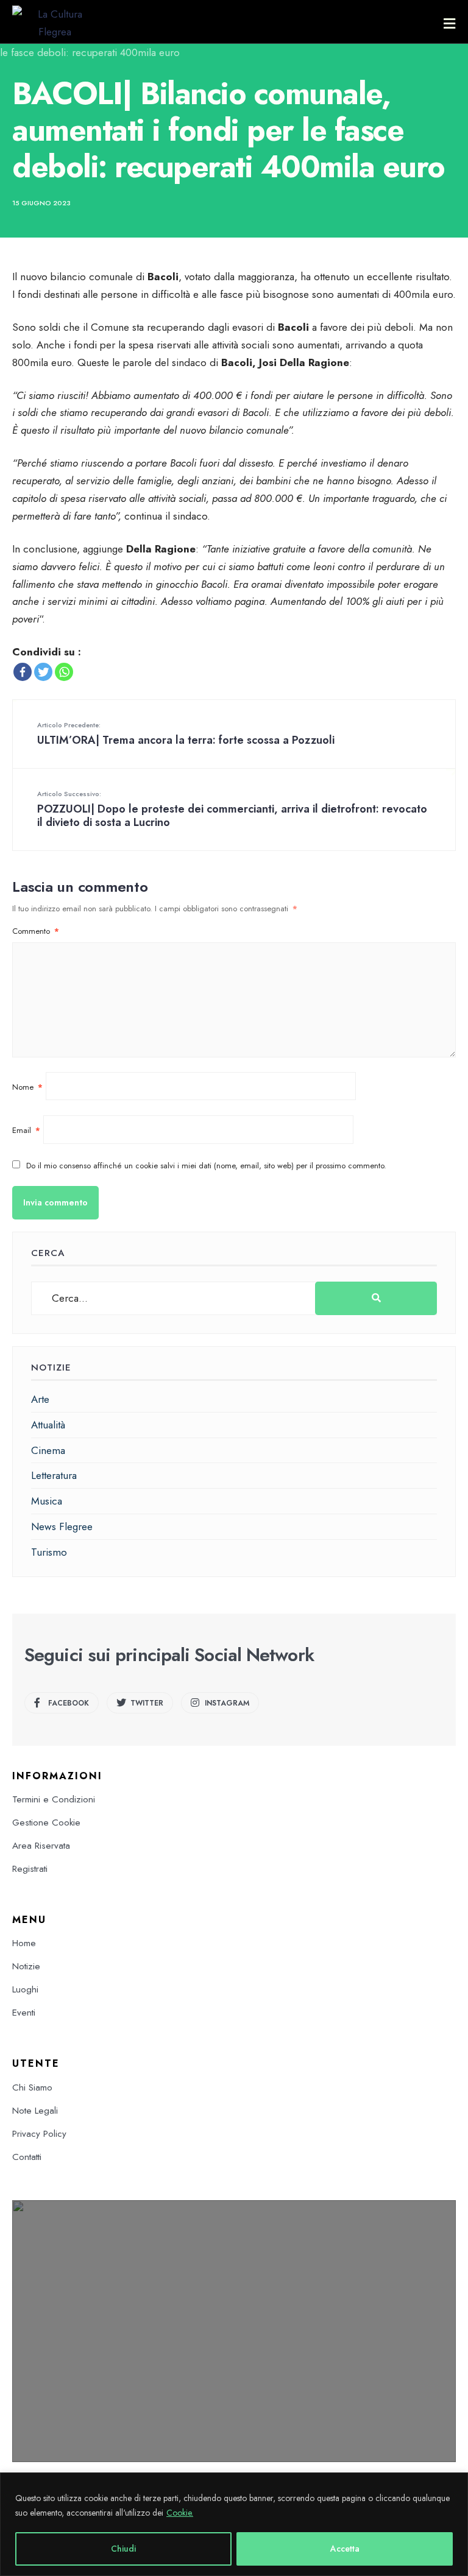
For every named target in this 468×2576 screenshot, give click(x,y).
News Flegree (62, 1526)
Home (24, 1943)
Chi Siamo (32, 2087)
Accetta (345, 2549)
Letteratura (54, 1475)
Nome (27, 1087)
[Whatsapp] (64, 672)
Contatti (27, 2157)
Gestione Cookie (46, 1823)
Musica (47, 1501)
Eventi (24, 2013)
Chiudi (123, 2549)
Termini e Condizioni (54, 1799)
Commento (36, 931)
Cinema (48, 1450)
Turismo (49, 1552)
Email (26, 1130)
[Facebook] (23, 672)
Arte (40, 1399)
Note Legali (35, 2111)
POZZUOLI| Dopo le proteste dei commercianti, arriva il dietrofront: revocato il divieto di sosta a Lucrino (232, 810)
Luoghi (25, 1989)
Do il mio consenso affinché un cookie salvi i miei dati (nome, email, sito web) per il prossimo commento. (206, 1166)
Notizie (26, 1966)
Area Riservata (41, 1846)
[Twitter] (43, 672)
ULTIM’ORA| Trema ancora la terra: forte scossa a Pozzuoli (186, 734)
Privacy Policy (39, 2134)
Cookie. (180, 2513)
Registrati (30, 1869)
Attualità (48, 1425)
